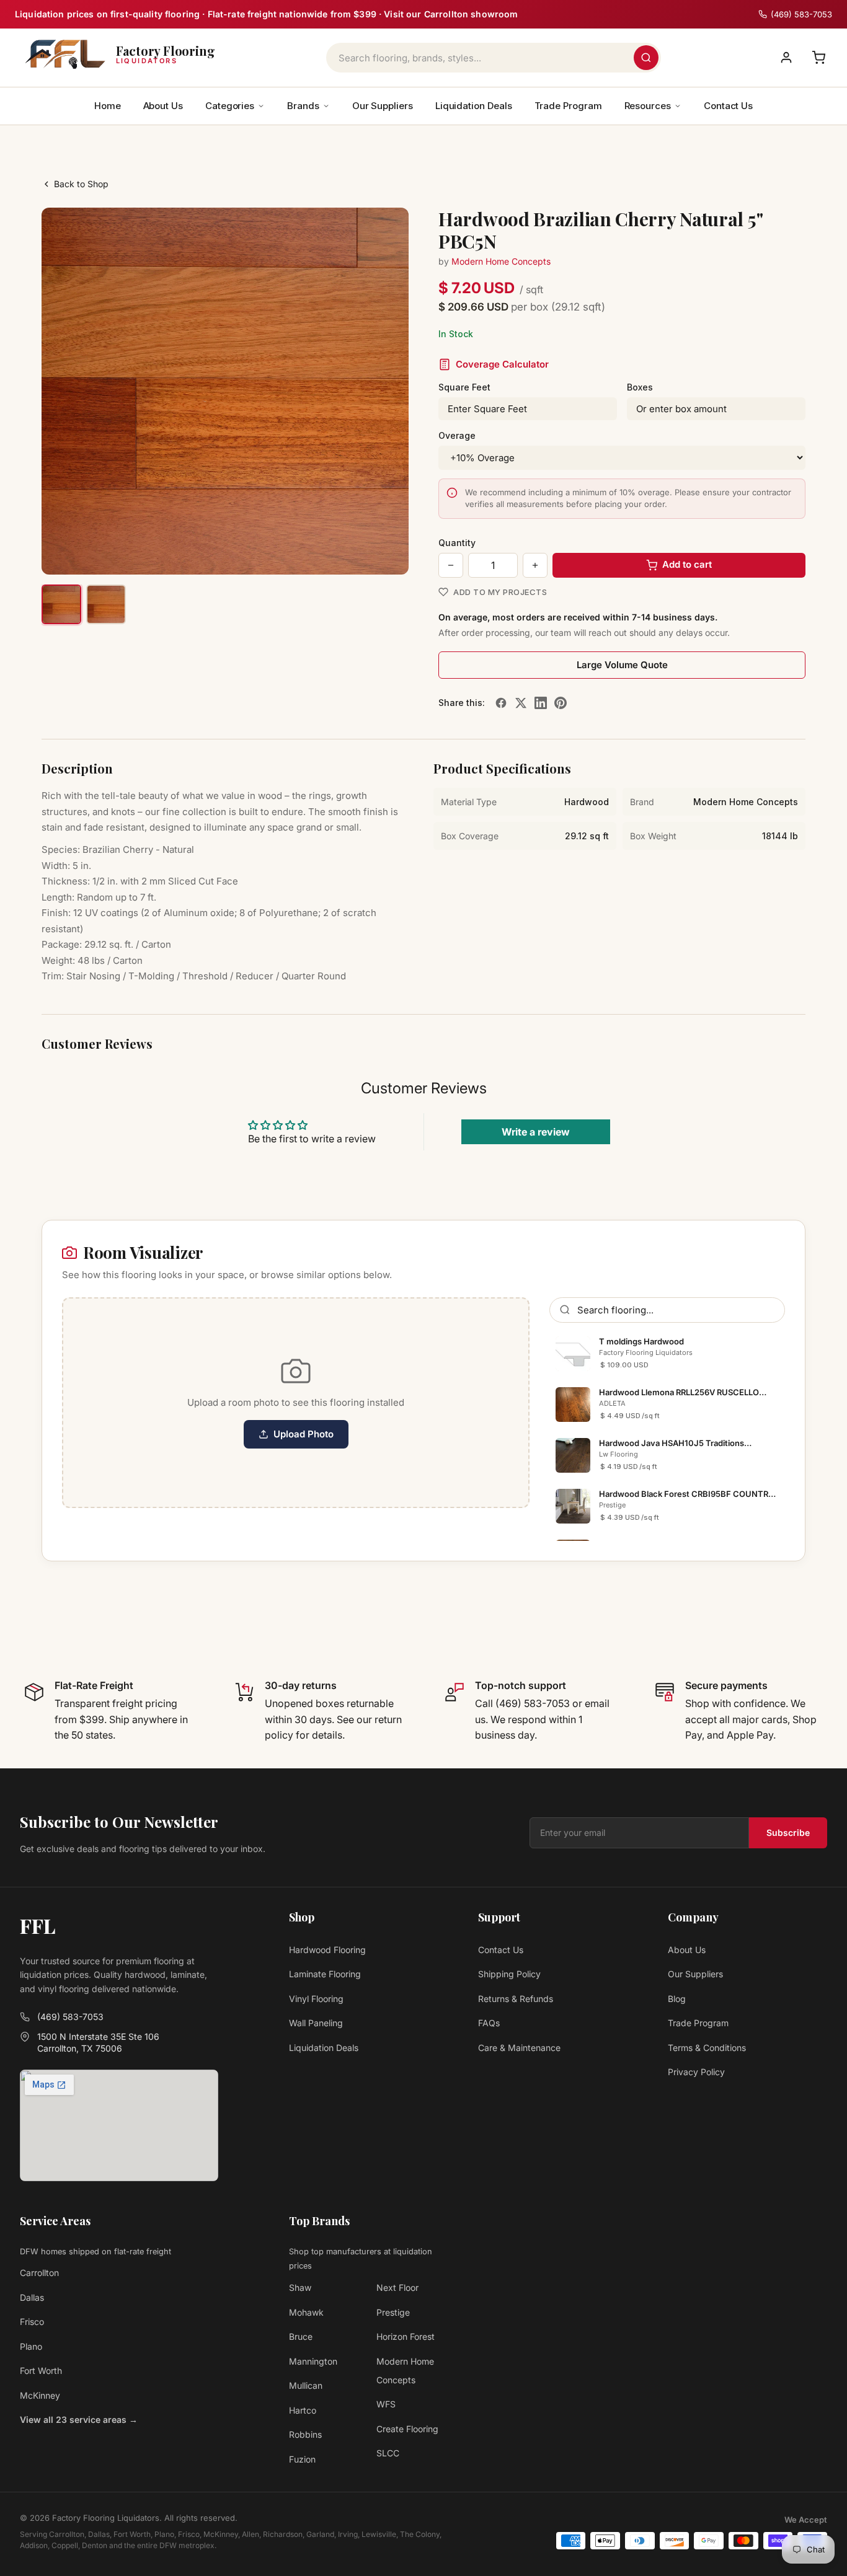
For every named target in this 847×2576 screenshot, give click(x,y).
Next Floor (397, 2287)
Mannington (313, 2361)
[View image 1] (61, 604)
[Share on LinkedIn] (541, 703)
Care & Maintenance (519, 2048)
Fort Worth (41, 2371)
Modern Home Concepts (501, 261)
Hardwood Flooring (327, 1950)
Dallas (32, 2297)
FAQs (489, 2023)
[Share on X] (521, 703)
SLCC (388, 2453)
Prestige (393, 2312)
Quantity (457, 543)
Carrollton (39, 2273)
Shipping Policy (509, 1974)
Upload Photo (304, 1434)
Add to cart (687, 564)
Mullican (306, 2385)
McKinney (40, 2395)
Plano (31, 2346)
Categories (230, 106)
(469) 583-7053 (70, 2017)
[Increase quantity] (535, 565)
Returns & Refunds (516, 1999)
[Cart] (818, 58)
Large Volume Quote (622, 665)
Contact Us (728, 106)
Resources (648, 106)
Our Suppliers (383, 106)
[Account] (786, 58)
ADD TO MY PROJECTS (500, 592)
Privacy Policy (696, 2072)
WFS (386, 2404)
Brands (303, 106)
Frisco (32, 2322)
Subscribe (788, 1833)
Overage (457, 435)
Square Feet (464, 387)
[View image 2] (106, 604)
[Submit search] (646, 58)
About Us (163, 106)
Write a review (536, 1132)
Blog (677, 1999)
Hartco (303, 2410)
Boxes (640, 387)
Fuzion (302, 2459)
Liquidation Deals (474, 106)
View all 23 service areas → (79, 2419)
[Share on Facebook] (501, 703)
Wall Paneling (316, 2023)
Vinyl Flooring (316, 1999)
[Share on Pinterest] (561, 703)
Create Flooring (407, 2429)
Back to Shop (81, 184)
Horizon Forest (406, 2336)
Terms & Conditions (707, 2048)
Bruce (301, 2336)
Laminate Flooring (325, 1974)
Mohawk (306, 2312)
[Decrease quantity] (451, 565)
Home (108, 106)
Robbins (305, 2434)
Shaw (300, 2287)
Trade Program (568, 106)
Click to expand (360, 554)
